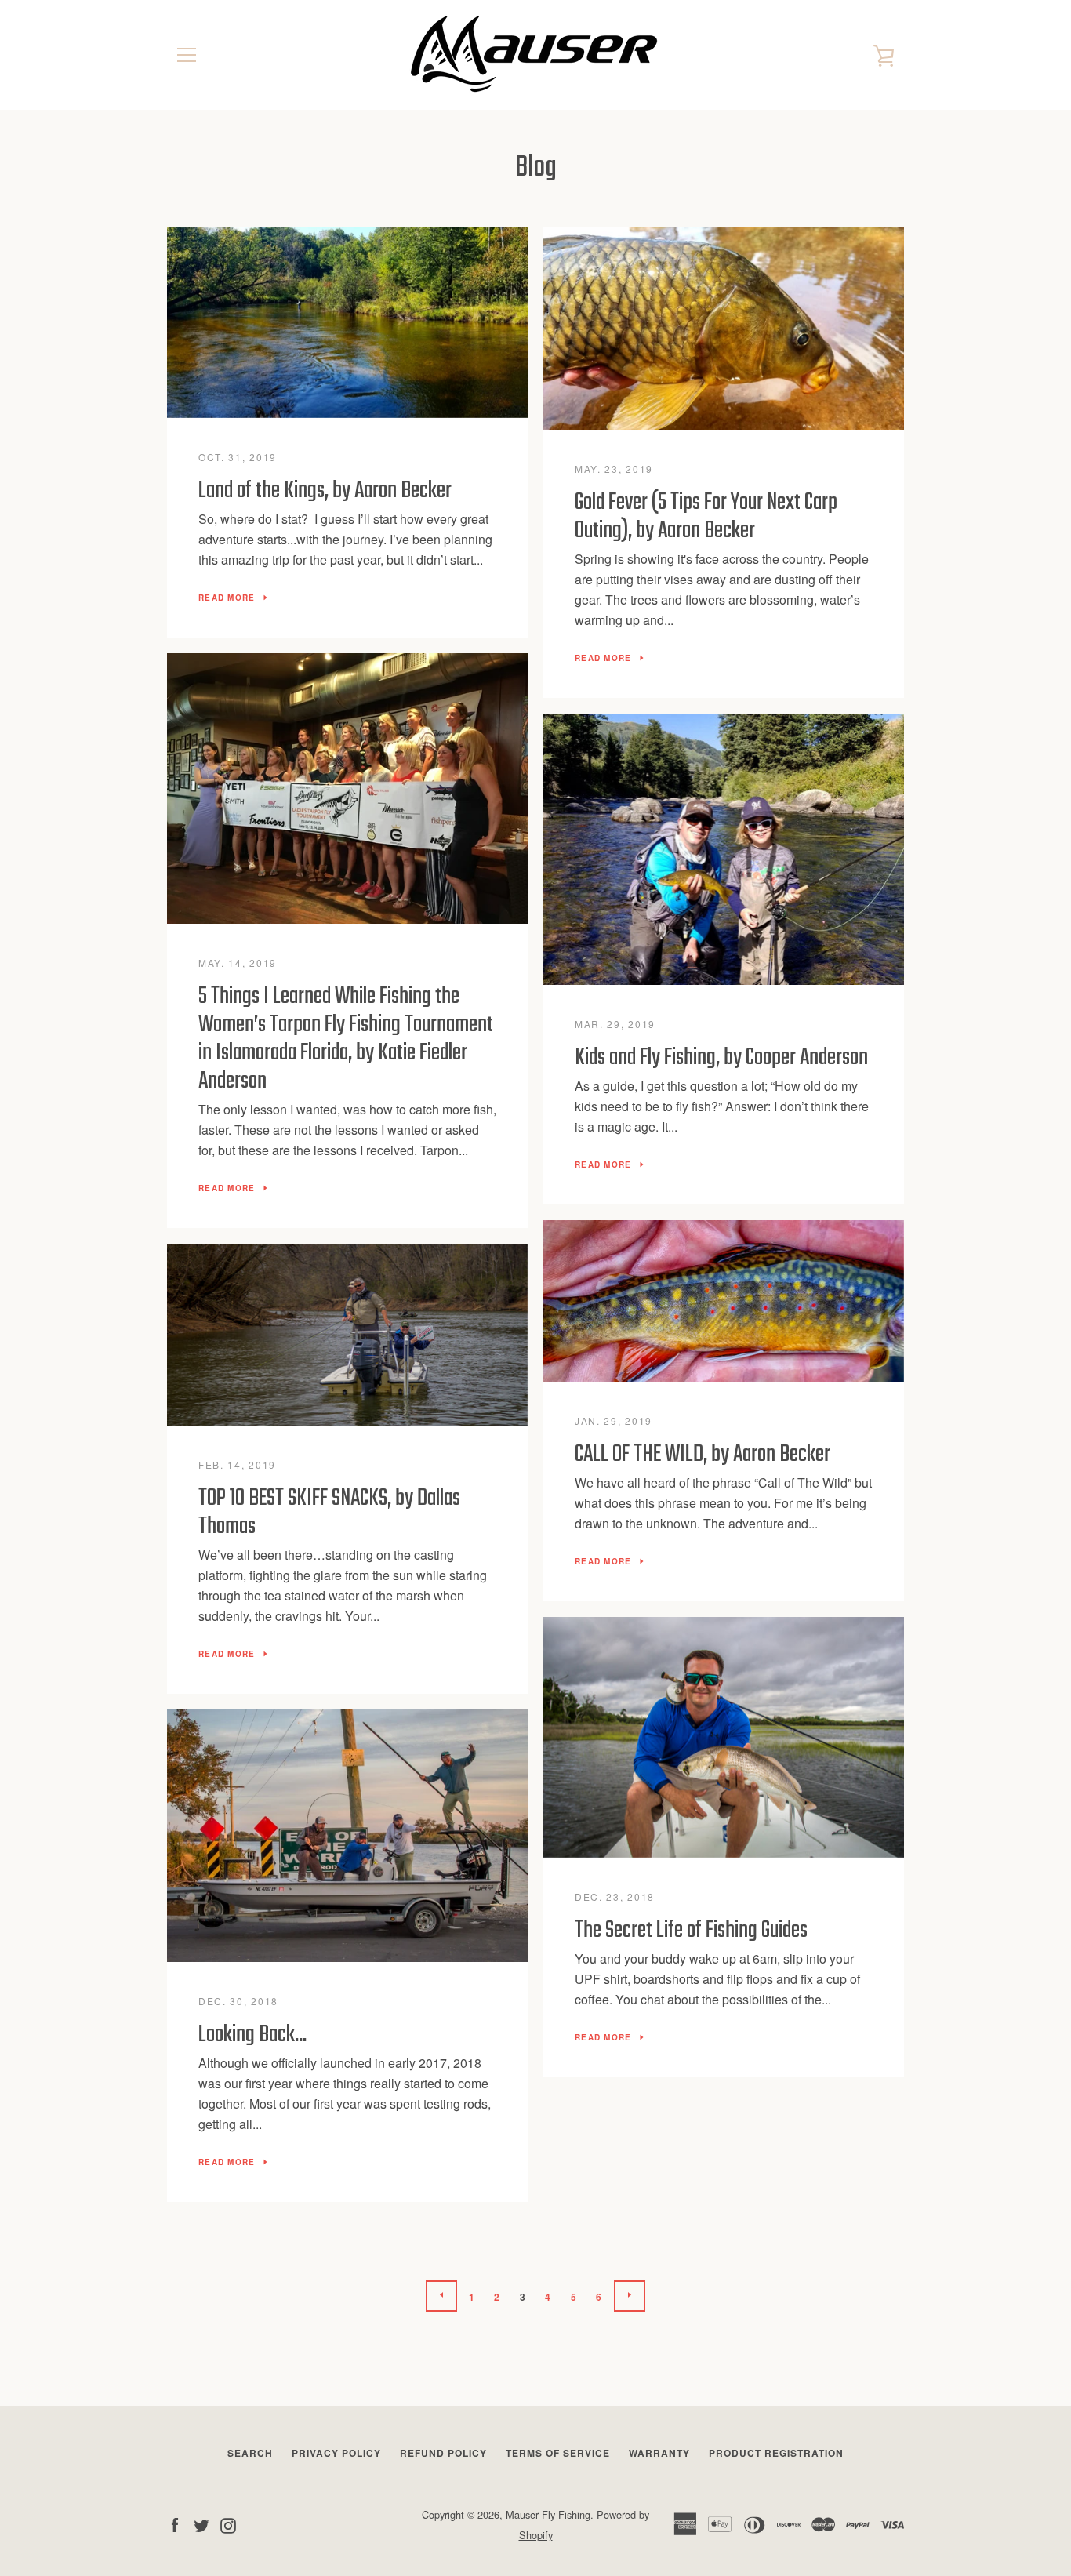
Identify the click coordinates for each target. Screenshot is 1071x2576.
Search (250, 2453)
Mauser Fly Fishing (548, 2514)
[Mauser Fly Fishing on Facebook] (175, 2524)
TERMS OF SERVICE (558, 2453)
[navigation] (187, 55)
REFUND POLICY (443, 2453)
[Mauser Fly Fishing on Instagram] (228, 2524)
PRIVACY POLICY (336, 2453)
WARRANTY (659, 2453)
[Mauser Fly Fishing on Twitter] (201, 2524)
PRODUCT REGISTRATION (776, 2453)
